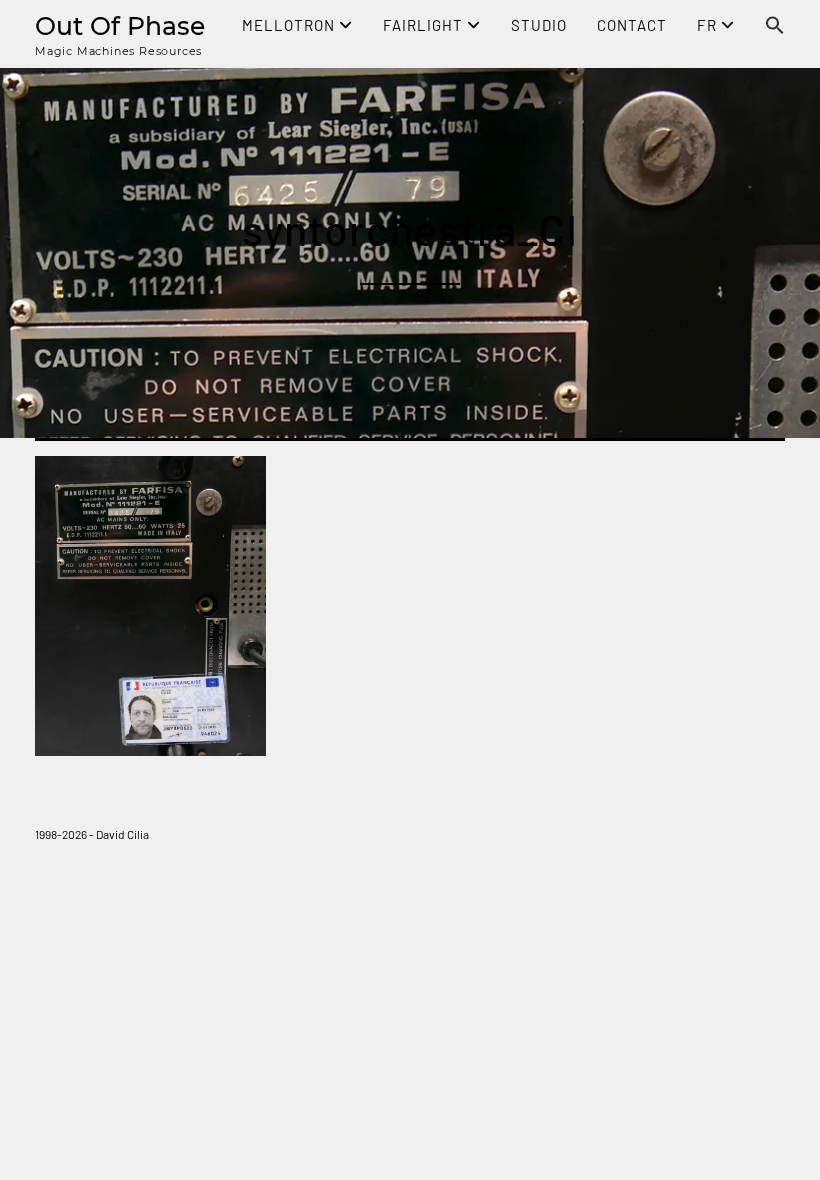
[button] (775, 27)
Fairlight (425, 25)
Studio (539, 25)
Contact (632, 25)
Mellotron (290, 25)
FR (709, 25)
